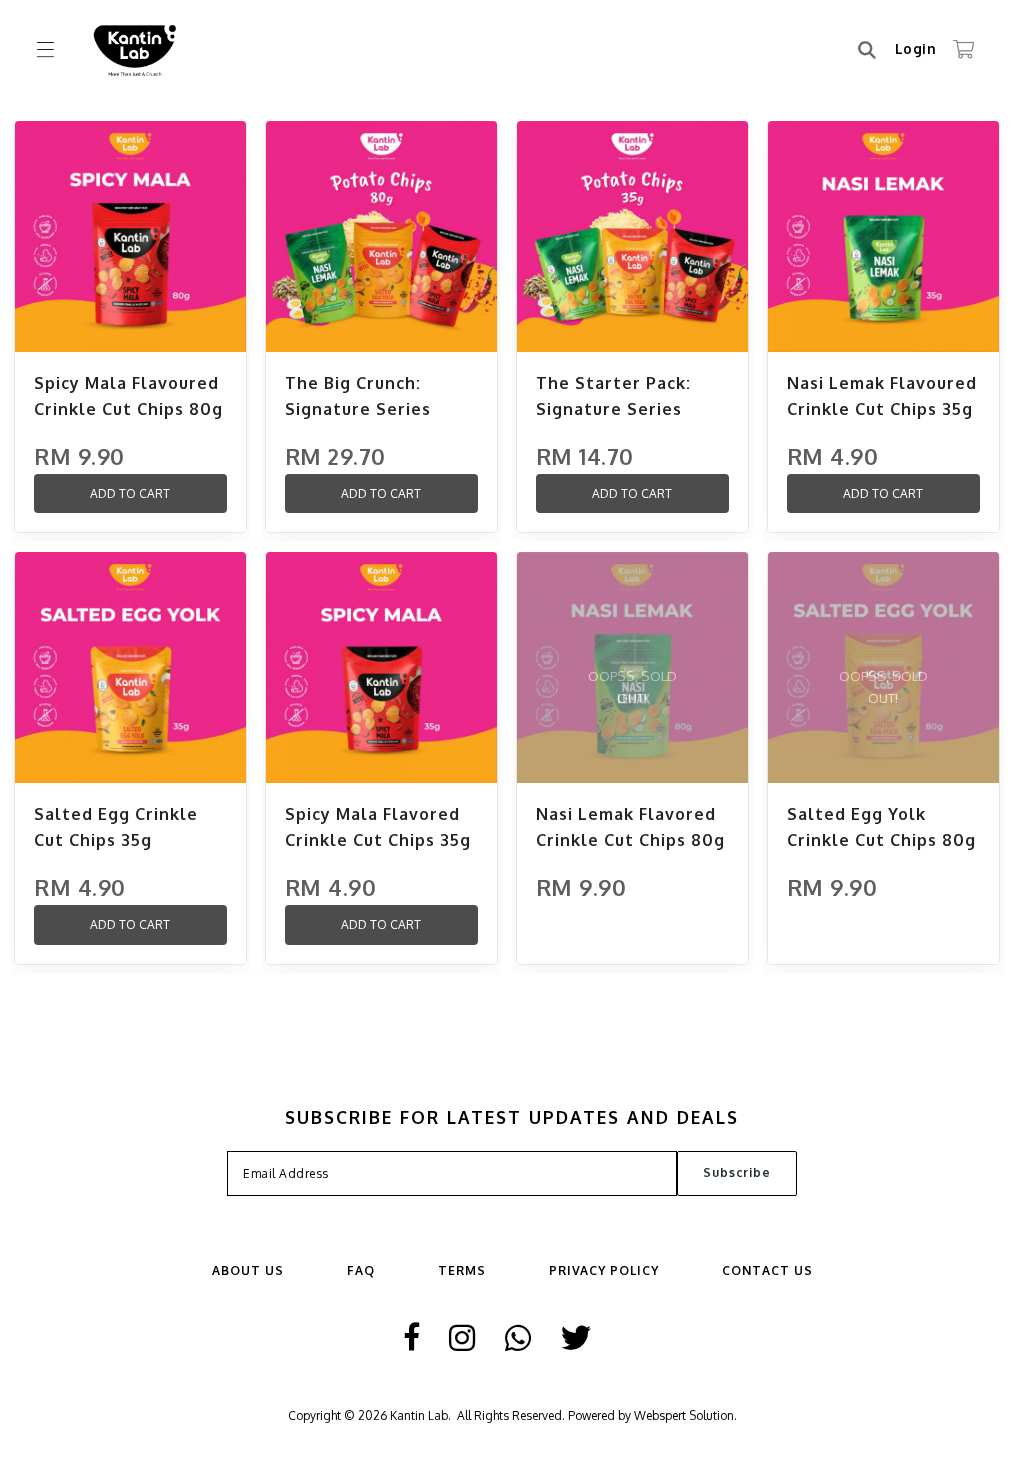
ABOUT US (248, 1270)
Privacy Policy (604, 1270)
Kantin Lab (419, 1415)
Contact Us (767, 1270)
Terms (462, 1270)
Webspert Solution (684, 1415)
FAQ (361, 1270)
